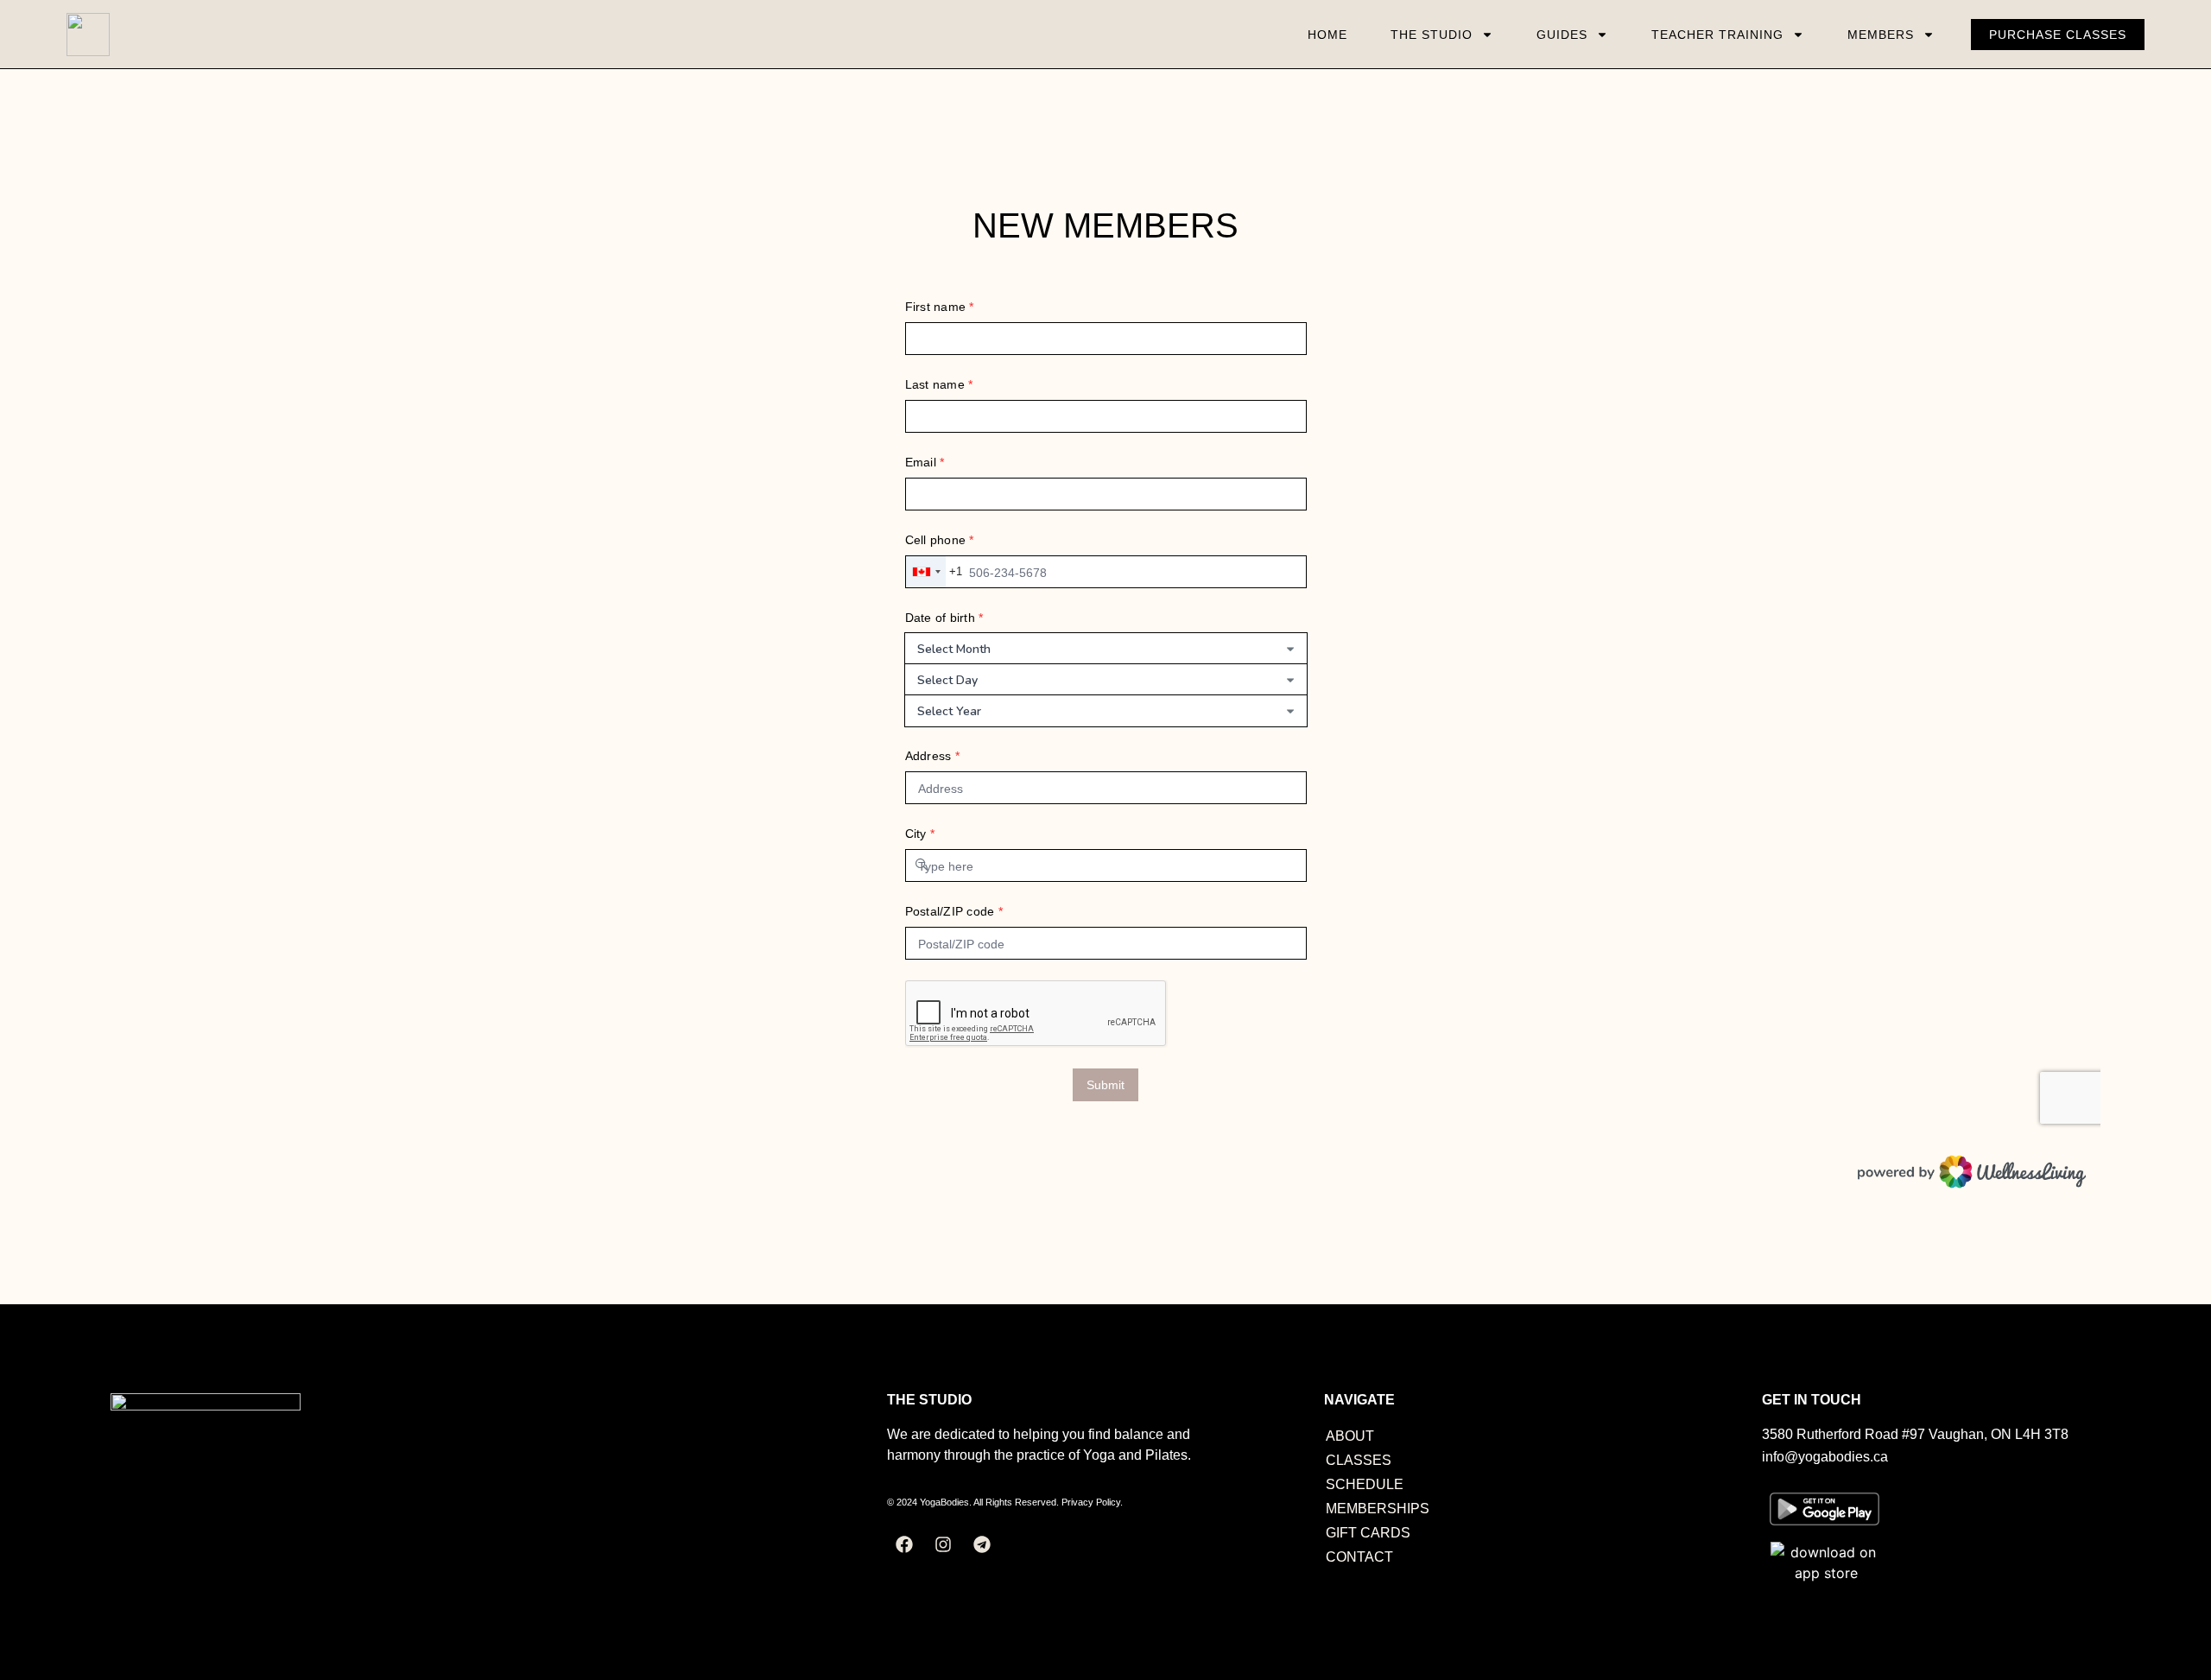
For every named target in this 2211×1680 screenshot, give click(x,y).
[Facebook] (904, 1544)
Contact (1359, 1557)
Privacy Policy (1091, 1502)
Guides (1562, 35)
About (1350, 1436)
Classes (1359, 1460)
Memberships (1378, 1509)
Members (1881, 35)
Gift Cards (1368, 1533)
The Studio (1432, 35)
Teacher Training (1717, 35)
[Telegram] (982, 1544)
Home (1327, 35)
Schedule (1365, 1484)
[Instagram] (943, 1544)
